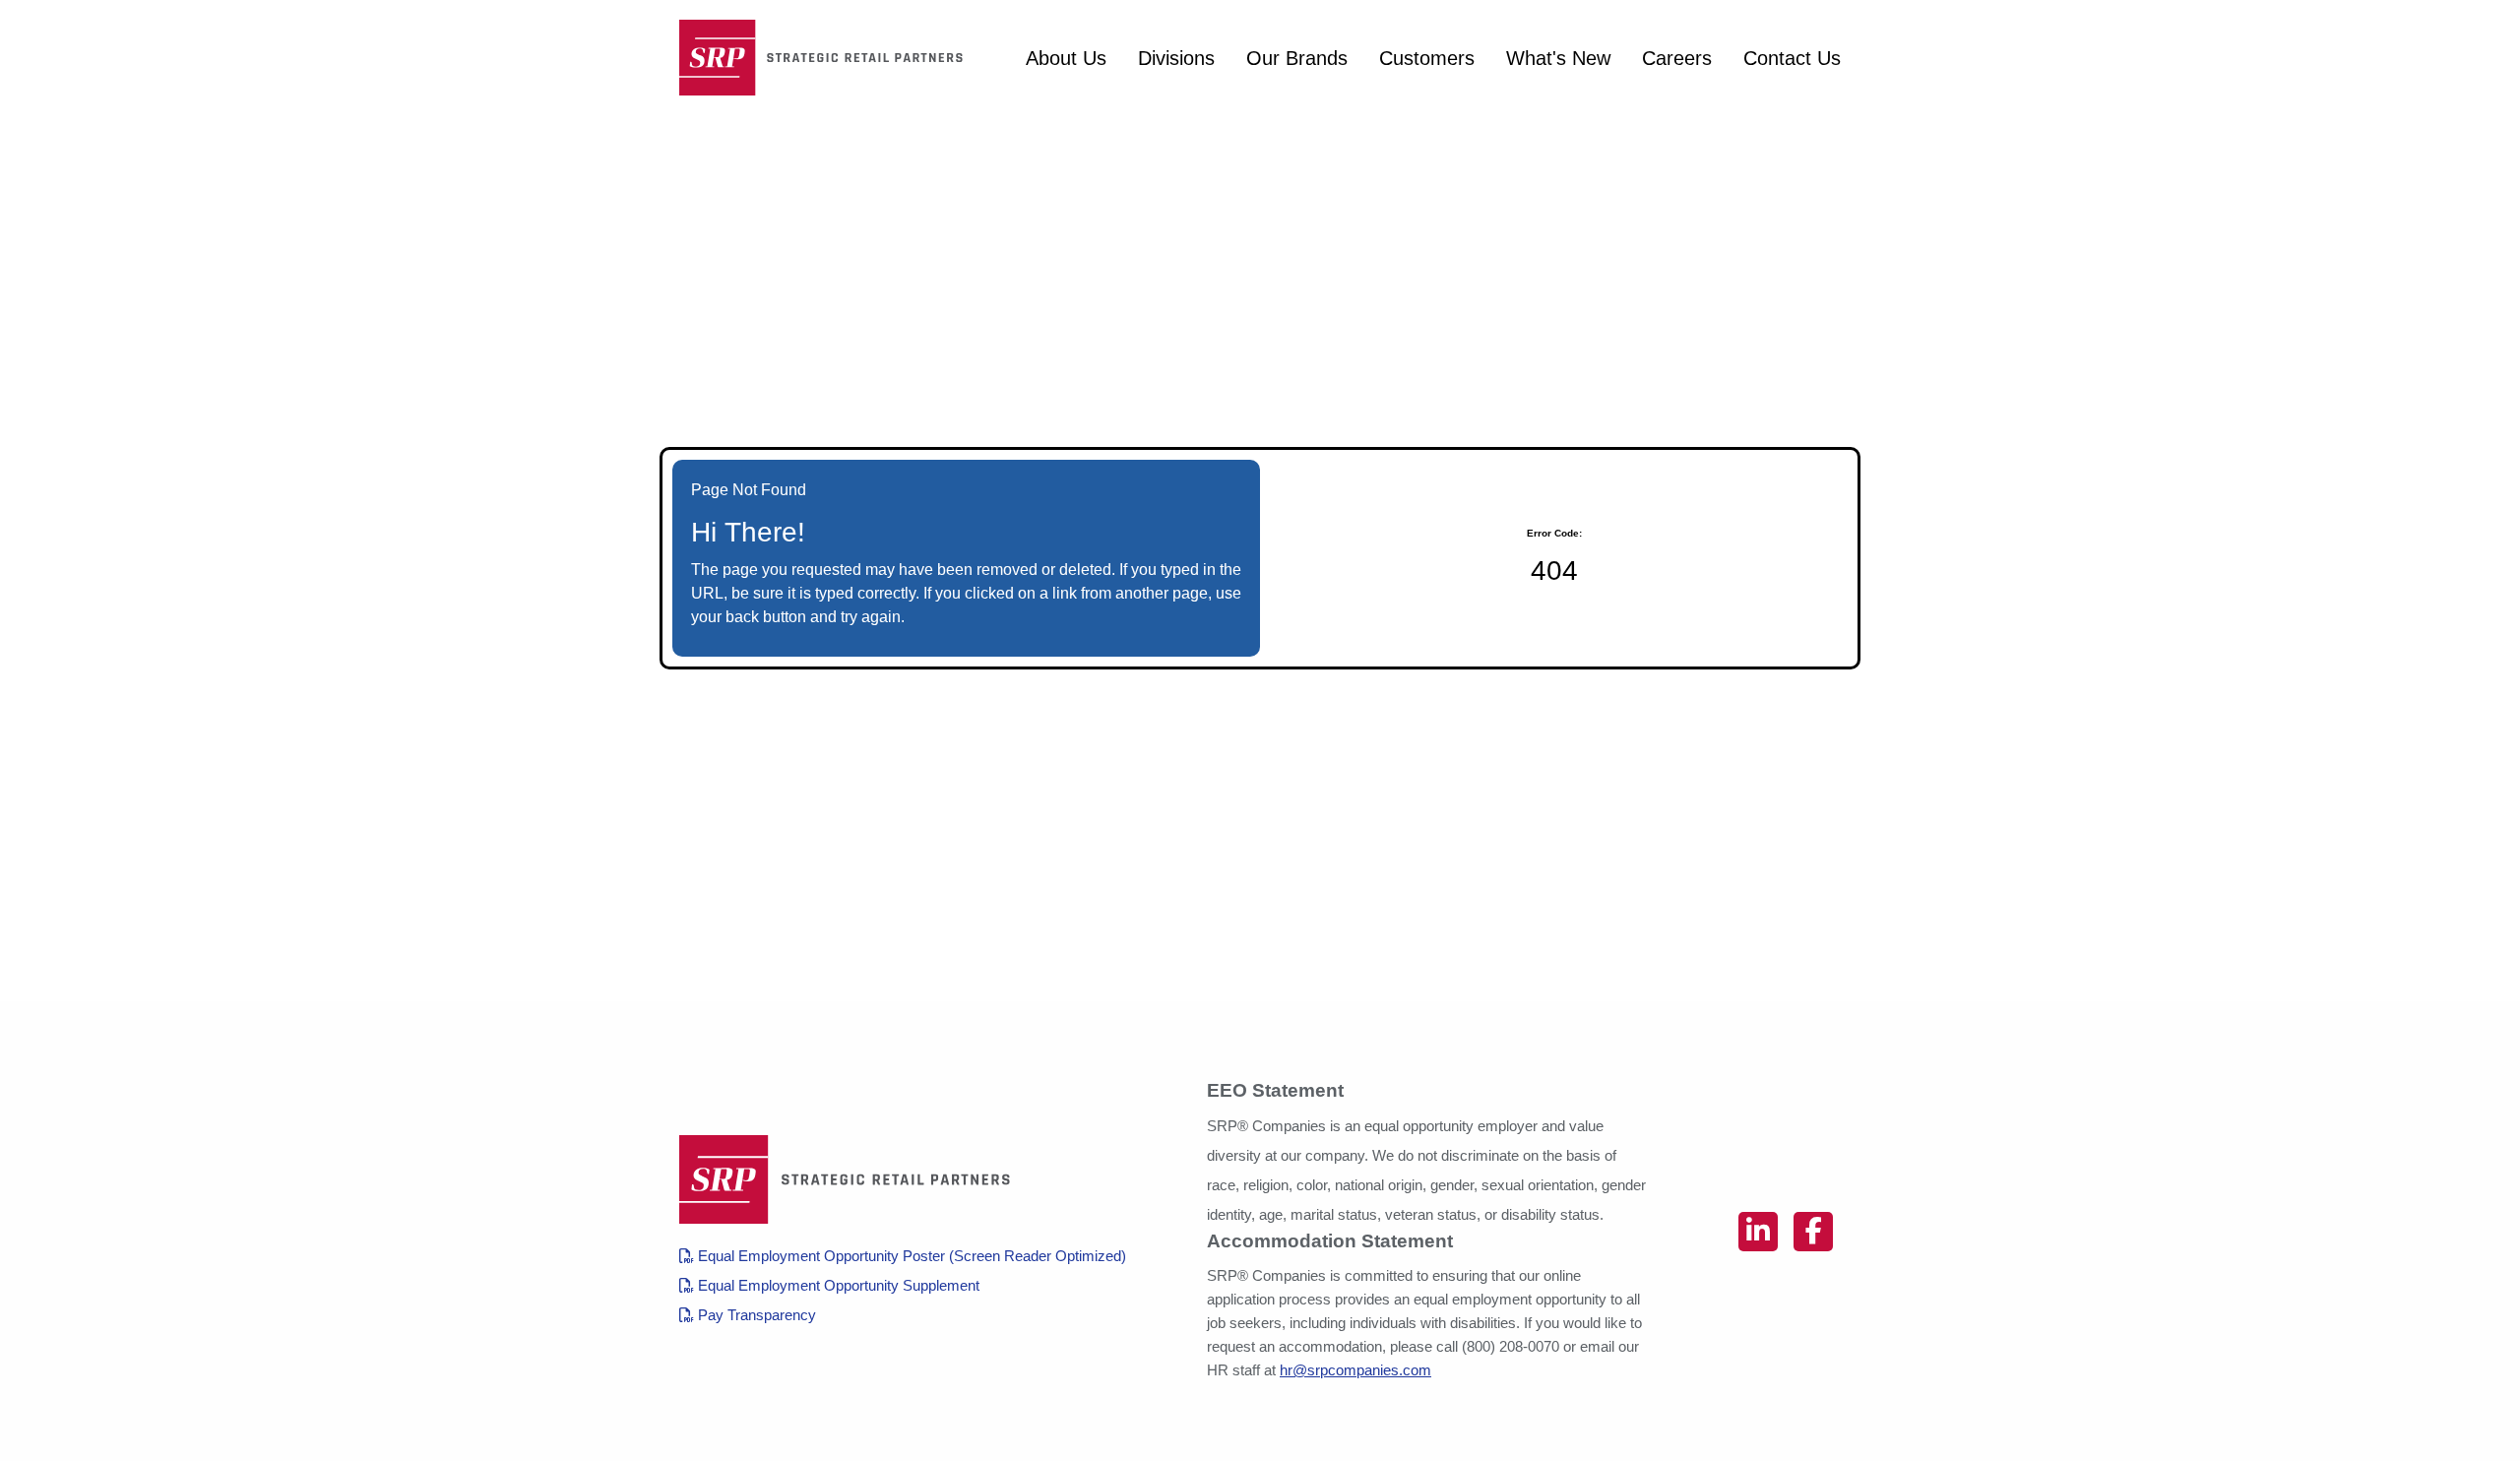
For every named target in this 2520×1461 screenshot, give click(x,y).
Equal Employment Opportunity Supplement (837, 1285)
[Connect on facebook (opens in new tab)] (1813, 1232)
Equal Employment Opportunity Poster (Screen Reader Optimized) (910, 1256)
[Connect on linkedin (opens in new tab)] (1758, 1232)
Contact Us (1792, 58)
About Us (1066, 58)
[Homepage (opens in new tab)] (827, 58)
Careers (1677, 58)
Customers (1427, 58)
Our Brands (1297, 58)
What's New (1558, 58)
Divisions (1176, 58)
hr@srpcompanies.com (1355, 1370)
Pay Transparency (755, 1315)
